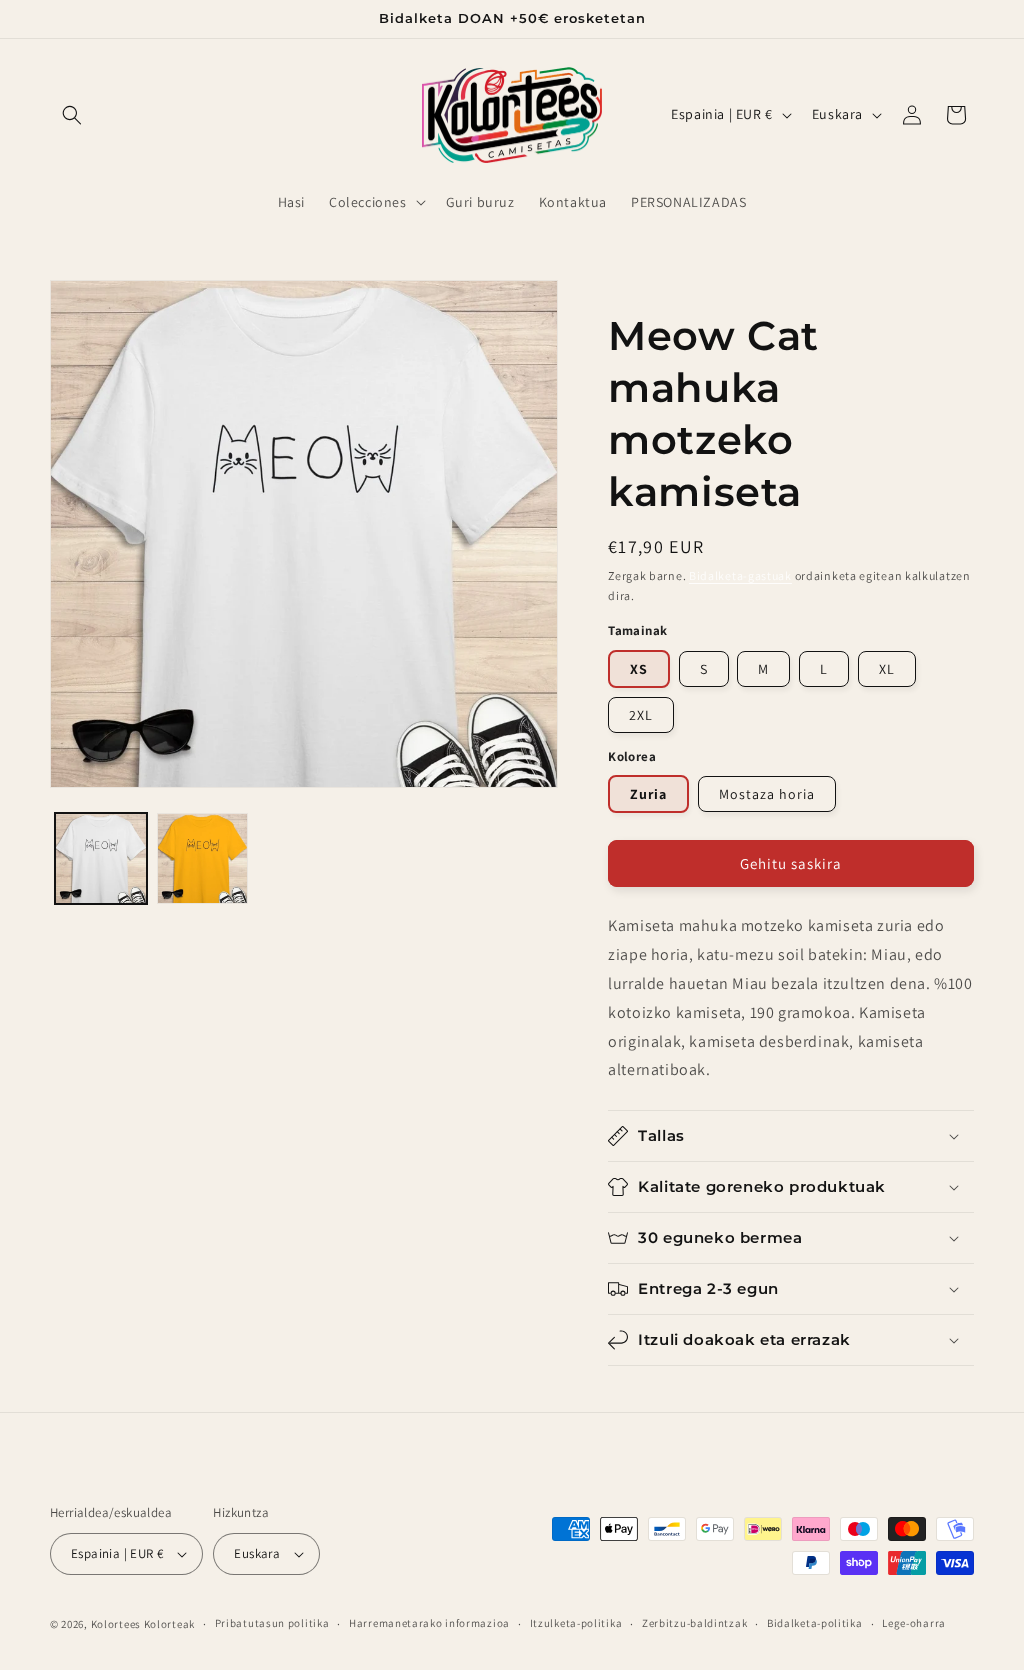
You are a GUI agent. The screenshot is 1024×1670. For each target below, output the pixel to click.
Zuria (648, 794)
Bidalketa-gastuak (740, 575)
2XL (641, 715)
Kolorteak (169, 1624)
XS (639, 669)
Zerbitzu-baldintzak (694, 1623)
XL (887, 669)
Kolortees (116, 1624)
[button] (72, 115)
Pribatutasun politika (272, 1623)
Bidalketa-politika (815, 1623)
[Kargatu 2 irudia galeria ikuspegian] (203, 859)
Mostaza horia (767, 794)
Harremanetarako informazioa (429, 1623)
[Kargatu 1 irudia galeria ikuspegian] (101, 859)
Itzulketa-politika (576, 1623)
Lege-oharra (914, 1623)
